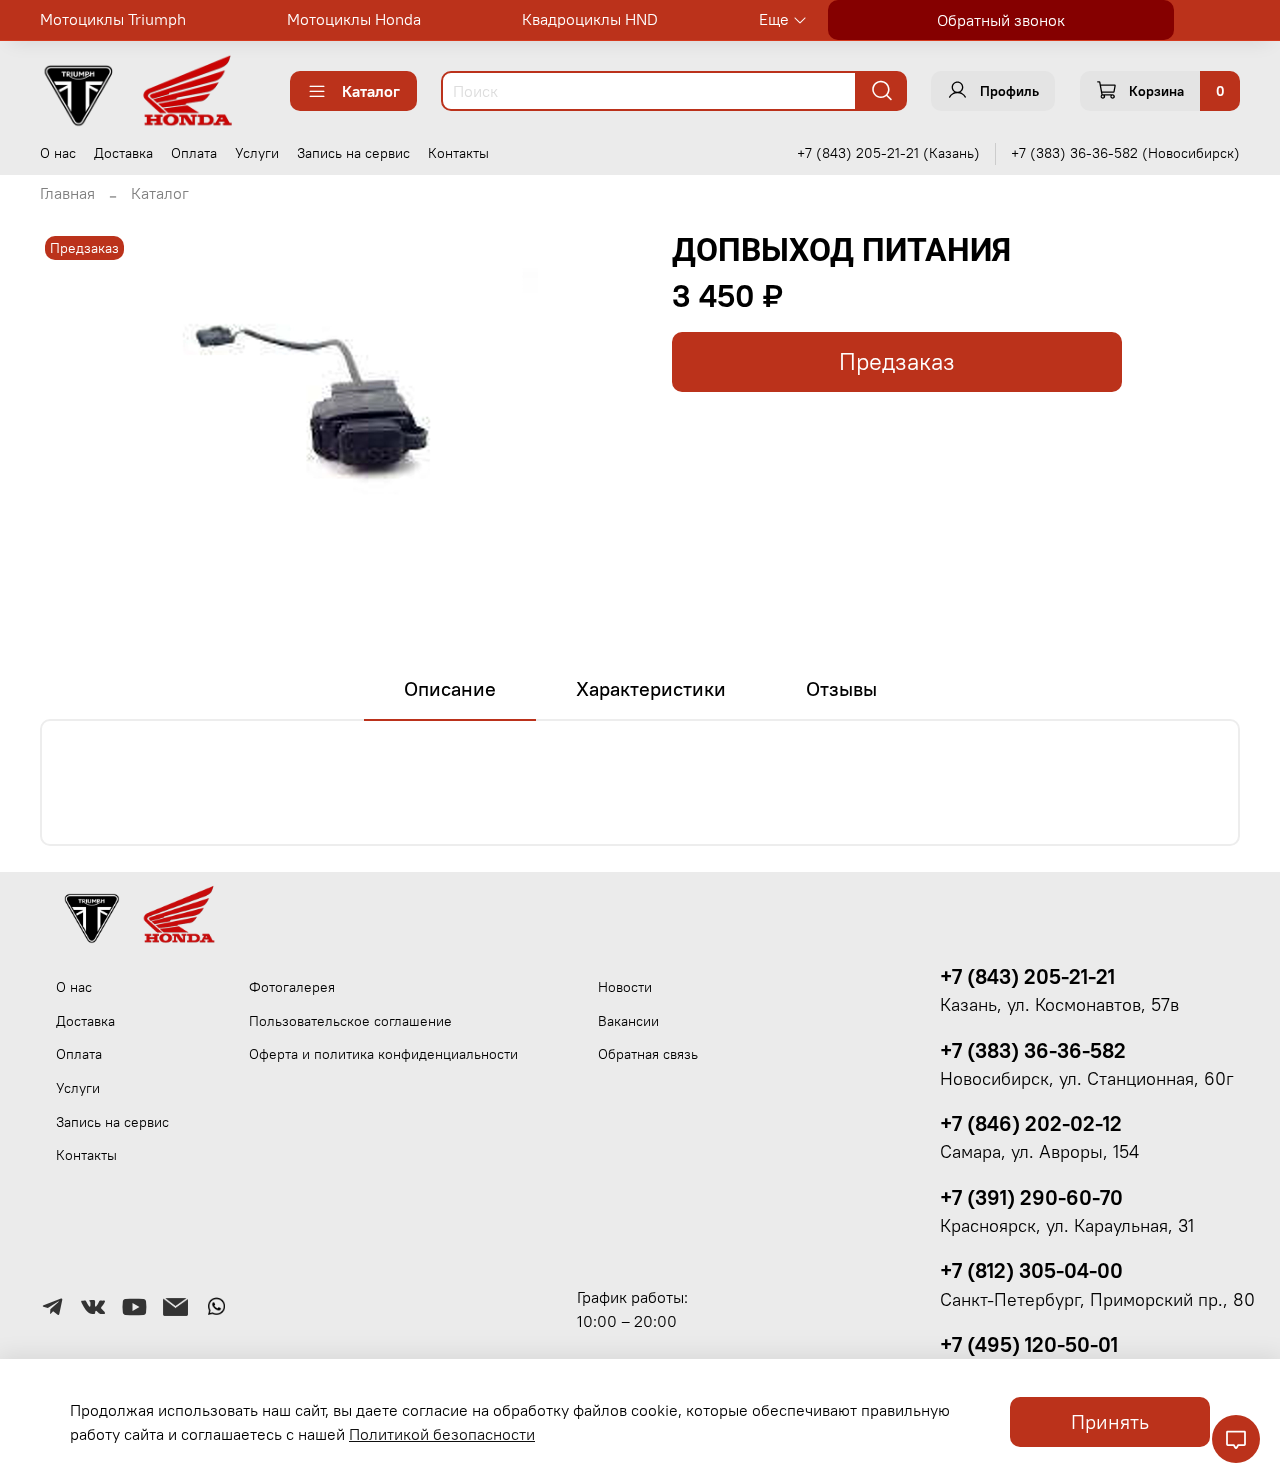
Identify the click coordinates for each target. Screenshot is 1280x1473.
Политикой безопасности (442, 1434)
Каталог (371, 91)
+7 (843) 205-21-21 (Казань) (888, 153)
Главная (67, 193)
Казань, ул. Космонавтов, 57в (1059, 1005)
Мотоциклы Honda (354, 19)
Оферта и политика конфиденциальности (383, 1054)
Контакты (458, 153)
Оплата (194, 153)
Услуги (257, 153)
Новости (625, 987)
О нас (58, 153)
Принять (1110, 1421)
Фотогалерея (292, 987)
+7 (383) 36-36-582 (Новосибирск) (1125, 153)
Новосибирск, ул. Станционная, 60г (1087, 1079)
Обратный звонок (1001, 20)
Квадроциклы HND (590, 19)
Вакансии (628, 1021)
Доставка (123, 153)
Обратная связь (648, 1054)
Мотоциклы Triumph (113, 19)
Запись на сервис (353, 153)
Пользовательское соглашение (350, 1021)
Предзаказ (897, 361)
